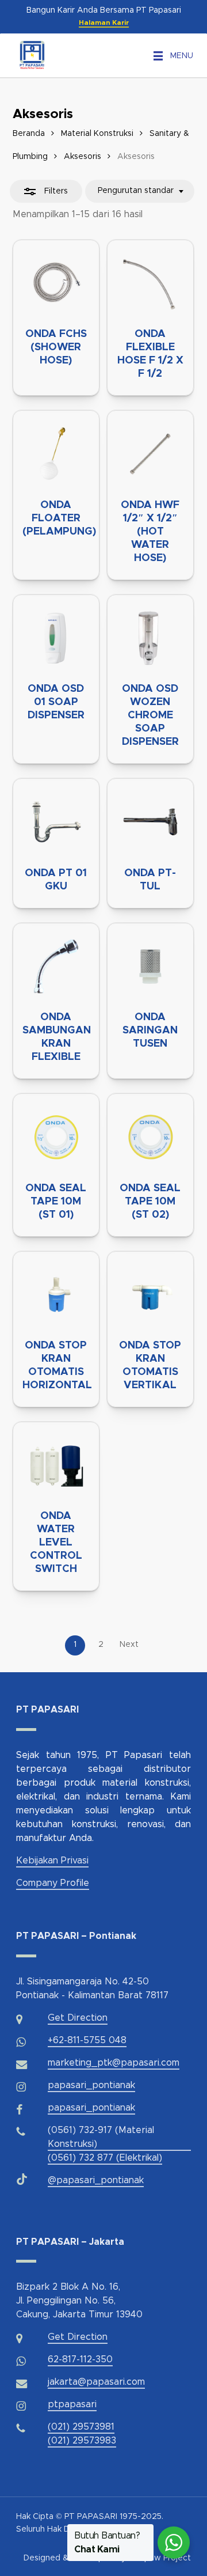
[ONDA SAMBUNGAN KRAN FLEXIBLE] (56, 966)
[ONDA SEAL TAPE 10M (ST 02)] (150, 1137)
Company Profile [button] (53, 1883)
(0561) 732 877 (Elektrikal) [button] (105, 2158)
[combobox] (140, 191)
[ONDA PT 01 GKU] (56, 822)
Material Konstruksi (97, 134)
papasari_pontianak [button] (91, 2085)
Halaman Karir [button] (104, 22)
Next (129, 1645)
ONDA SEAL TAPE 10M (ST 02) (150, 1202)
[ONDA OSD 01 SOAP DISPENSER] (56, 638)
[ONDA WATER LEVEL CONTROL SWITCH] (56, 1465)
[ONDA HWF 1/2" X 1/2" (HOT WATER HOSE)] (150, 454)
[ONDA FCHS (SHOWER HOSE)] (56, 283)
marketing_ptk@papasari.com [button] (114, 2063)
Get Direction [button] (78, 2018)
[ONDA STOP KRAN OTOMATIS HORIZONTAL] (56, 1295)
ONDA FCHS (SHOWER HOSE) (56, 347)
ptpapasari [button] (72, 2404)
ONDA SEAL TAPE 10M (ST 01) (56, 1202)
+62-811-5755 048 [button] (87, 2040)
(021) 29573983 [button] (82, 2441)
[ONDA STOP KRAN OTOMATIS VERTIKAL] (150, 1295)
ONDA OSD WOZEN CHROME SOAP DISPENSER (150, 715)
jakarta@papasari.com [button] (96, 2382)
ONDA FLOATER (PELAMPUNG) (59, 518)
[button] (182, 56)
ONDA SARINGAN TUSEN (150, 1031)
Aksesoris (83, 157)
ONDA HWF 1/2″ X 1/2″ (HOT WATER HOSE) (150, 532)
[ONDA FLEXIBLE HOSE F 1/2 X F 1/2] (150, 283)
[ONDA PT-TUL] (150, 822)
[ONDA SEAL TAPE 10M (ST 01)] (56, 1137)
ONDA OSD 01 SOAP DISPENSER (56, 702)
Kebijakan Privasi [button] (52, 1861)
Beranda (29, 134)
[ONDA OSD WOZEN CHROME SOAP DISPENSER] (150, 638)
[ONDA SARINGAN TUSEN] (150, 966)
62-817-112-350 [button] (80, 2359)
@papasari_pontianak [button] (96, 2180)
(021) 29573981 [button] (81, 2427)
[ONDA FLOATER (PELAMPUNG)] (56, 454)
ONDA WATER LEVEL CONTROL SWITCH (56, 1543)
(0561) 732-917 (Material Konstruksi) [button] (101, 2137)
